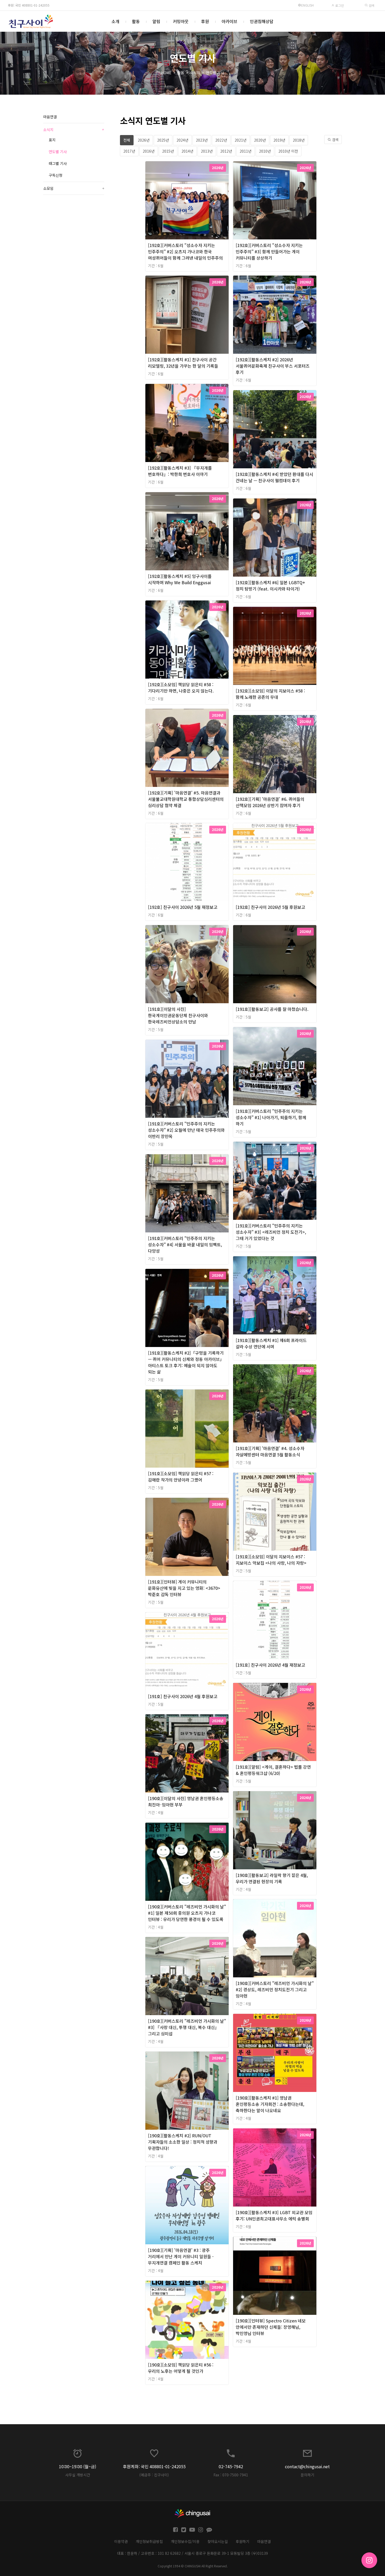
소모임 (74, 188)
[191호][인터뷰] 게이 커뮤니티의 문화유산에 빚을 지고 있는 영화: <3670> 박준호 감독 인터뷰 (184, 1588)
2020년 (260, 140)
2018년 (299, 140)
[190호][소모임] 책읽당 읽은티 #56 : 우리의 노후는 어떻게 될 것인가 (181, 2368)
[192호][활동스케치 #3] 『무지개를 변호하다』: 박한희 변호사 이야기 (180, 471)
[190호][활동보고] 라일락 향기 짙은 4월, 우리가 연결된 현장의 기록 (272, 1878)
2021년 (241, 140)
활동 (136, 21)
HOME (166, 73)
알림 (156, 21)
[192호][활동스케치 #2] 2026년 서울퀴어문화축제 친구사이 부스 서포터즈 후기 (273, 366)
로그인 (339, 5)
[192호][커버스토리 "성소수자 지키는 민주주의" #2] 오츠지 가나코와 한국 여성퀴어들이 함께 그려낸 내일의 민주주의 (185, 251)
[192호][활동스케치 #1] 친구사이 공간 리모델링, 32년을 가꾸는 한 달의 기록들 (183, 363)
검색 (371, 5)
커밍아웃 (181, 21)
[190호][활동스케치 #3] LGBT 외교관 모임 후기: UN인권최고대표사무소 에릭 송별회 (274, 2215)
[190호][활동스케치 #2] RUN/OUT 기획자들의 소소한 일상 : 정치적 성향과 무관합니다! (183, 2142)
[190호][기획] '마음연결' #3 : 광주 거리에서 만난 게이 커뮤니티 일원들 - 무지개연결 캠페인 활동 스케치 (181, 2256)
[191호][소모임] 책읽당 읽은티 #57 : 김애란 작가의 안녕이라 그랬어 (181, 1477)
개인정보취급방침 (149, 2541)
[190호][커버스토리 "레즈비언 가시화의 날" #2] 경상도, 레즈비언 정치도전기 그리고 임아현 (275, 1989)
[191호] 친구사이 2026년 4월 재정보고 (270, 1665)
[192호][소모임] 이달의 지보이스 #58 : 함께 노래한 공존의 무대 (270, 694)
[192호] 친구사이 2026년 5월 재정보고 (183, 907)
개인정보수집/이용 (185, 2541)
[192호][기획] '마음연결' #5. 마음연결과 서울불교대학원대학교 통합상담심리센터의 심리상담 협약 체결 (186, 799)
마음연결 (50, 117)
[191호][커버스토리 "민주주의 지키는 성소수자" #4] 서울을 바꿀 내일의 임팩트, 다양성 (185, 1244)
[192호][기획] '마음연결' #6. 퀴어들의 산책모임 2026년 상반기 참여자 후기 (270, 802)
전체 (127, 140)
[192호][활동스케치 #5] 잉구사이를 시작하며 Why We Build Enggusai (180, 579)
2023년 (202, 140)
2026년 (144, 140)
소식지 (195, 73)
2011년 (246, 151)
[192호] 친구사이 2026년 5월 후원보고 (270, 907)
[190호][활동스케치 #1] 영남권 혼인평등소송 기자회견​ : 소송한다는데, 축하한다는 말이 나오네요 (270, 2104)
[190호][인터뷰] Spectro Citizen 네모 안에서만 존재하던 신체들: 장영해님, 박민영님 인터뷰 (271, 2327)
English (307, 5)
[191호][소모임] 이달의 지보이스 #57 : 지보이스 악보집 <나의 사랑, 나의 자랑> (271, 1560)
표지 (52, 140)
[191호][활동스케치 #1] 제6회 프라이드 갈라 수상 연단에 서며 (271, 1343)
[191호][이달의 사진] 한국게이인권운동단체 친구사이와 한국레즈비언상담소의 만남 (178, 1015)
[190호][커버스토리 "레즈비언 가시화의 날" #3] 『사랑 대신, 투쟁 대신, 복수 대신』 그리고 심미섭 (187, 2027)
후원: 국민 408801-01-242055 (29, 5)
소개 (115, 21)
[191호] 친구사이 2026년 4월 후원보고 (183, 1696)
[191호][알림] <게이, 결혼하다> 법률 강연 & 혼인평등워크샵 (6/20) (273, 1770)
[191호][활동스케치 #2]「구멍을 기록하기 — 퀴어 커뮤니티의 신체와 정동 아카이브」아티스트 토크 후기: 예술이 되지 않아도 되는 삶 (186, 1362)
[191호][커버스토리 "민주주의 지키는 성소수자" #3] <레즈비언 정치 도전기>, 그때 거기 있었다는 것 (271, 1232)
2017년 (129, 151)
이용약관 (121, 2541)
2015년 (168, 151)
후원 (205, 21)
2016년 (149, 151)
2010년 (265, 151)
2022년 (221, 140)
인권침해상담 (262, 21)
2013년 (207, 151)
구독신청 (56, 175)
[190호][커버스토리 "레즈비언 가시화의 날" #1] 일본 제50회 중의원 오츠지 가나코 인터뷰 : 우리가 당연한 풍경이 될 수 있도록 (187, 1913)
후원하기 (243, 2541)
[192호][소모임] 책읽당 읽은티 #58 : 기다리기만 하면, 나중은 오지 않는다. (181, 688)
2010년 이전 (288, 151)
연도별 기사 (215, 73)
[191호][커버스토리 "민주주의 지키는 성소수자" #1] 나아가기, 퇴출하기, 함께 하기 (271, 1117)
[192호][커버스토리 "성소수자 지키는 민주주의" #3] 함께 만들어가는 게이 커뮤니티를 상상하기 (269, 251)
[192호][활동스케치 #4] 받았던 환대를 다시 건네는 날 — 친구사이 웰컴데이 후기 (274, 477)
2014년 (187, 151)
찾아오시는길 (218, 2541)
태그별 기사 (58, 163)
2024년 (182, 140)
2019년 (279, 140)
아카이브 (229, 21)
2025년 (163, 140)
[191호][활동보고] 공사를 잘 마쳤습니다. (272, 1009)
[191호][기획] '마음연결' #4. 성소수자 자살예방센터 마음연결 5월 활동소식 (270, 1451)
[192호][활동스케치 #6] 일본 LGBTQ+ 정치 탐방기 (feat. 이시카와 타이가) (270, 586)
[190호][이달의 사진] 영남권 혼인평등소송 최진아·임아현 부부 (186, 1801)
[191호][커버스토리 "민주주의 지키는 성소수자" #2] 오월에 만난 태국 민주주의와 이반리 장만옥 (186, 1130)
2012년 (226, 151)
